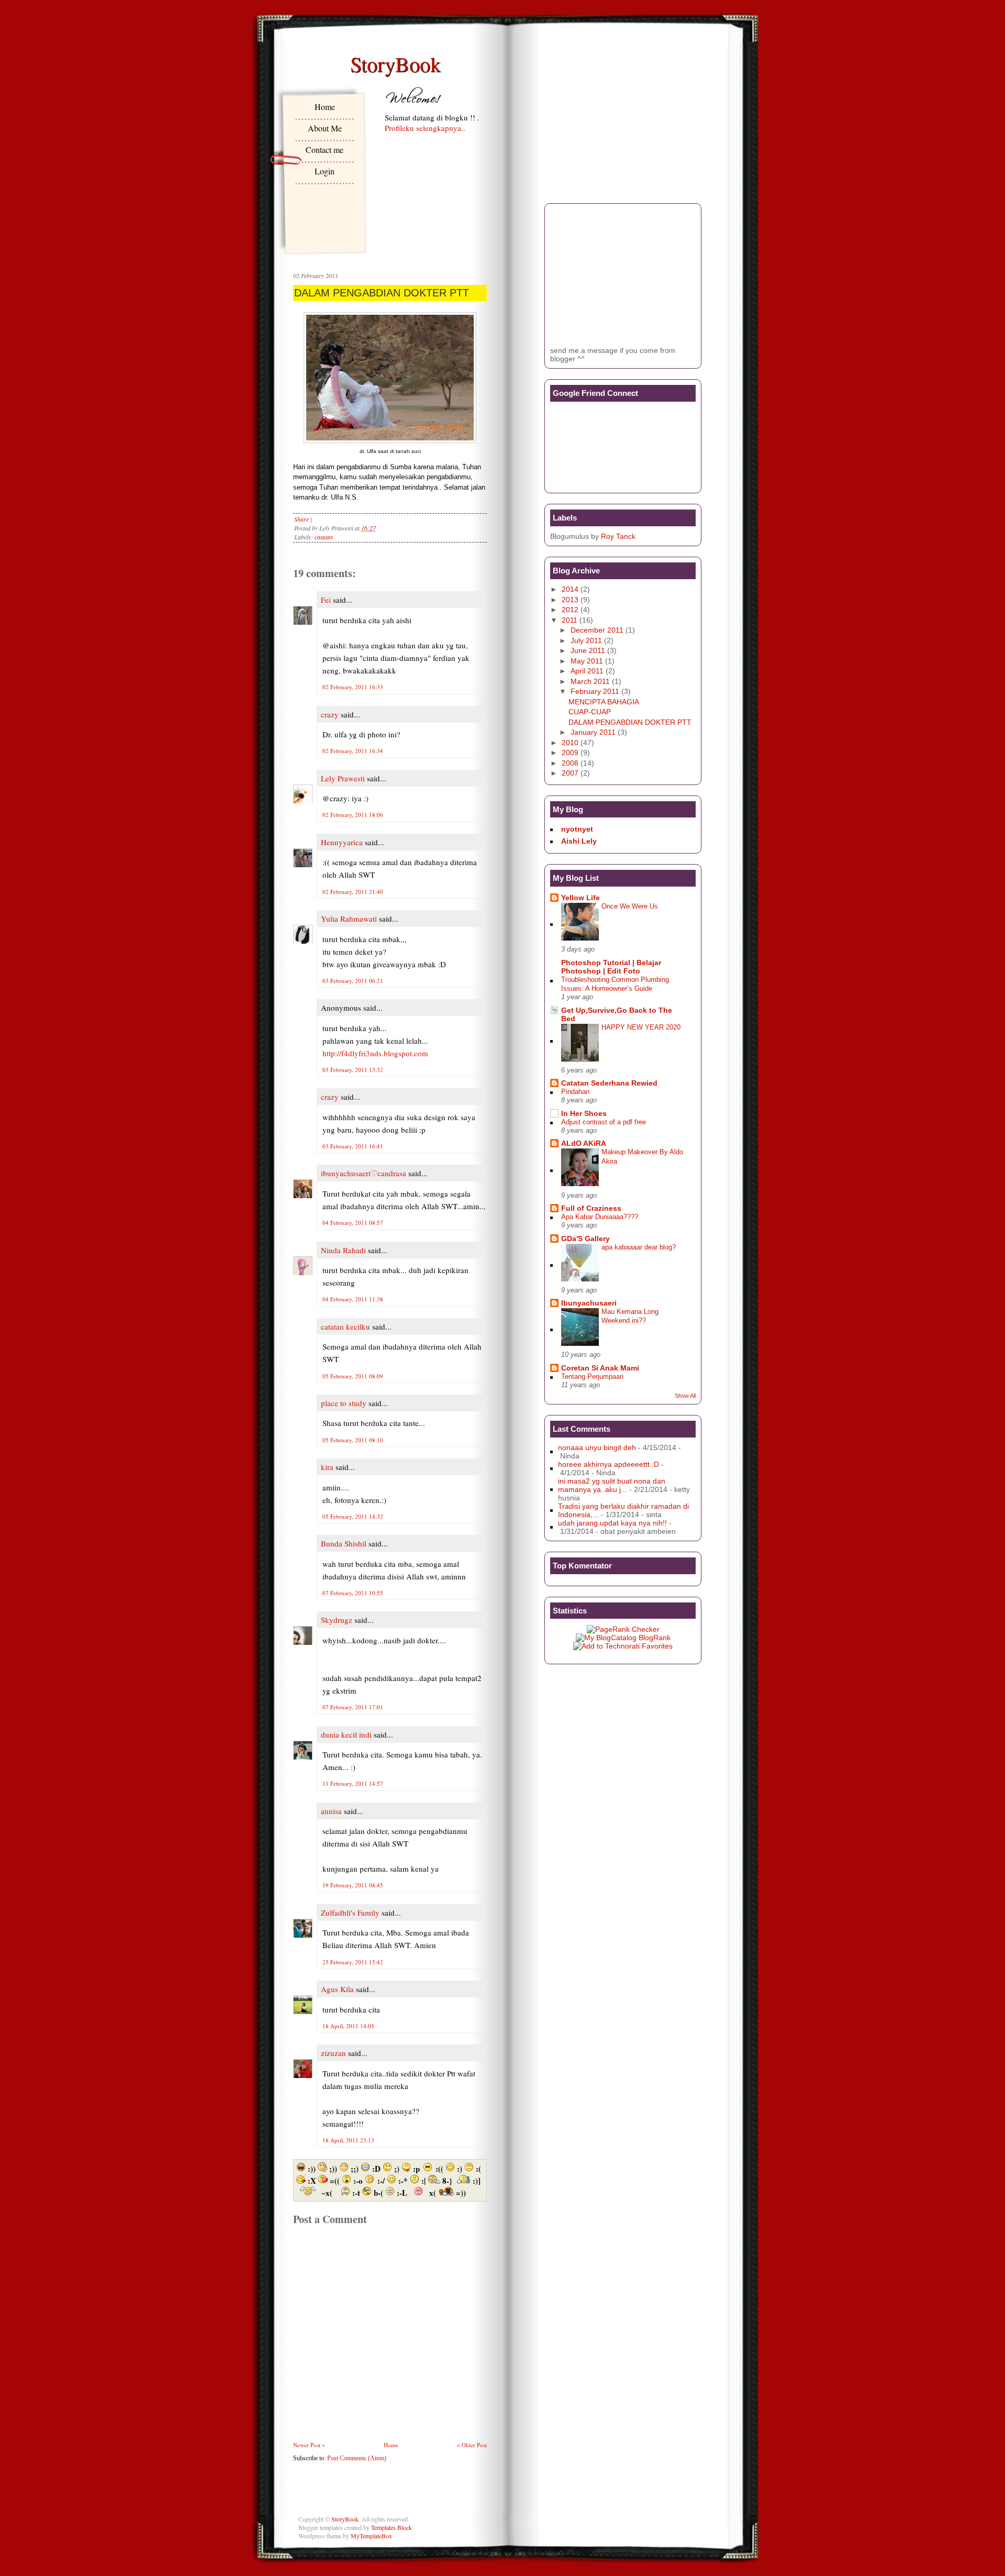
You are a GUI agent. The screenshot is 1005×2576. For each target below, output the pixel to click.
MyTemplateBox (371, 2536)
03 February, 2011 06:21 (353, 981)
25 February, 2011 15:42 (353, 1962)
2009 (570, 753)
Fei (326, 600)
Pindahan (575, 1092)
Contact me (325, 150)
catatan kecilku (345, 1326)
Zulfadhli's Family (350, 1912)
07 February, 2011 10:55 (353, 1593)
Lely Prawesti (343, 778)
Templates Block (392, 2527)
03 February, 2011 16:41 (353, 1146)
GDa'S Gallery (585, 1239)
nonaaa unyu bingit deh (597, 1447)
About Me (325, 128)
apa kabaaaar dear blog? (639, 1247)
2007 (570, 773)
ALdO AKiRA (584, 1143)
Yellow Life (580, 898)
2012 (570, 610)
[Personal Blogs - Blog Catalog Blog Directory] (623, 1638)
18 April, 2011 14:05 (348, 2026)
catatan (324, 537)
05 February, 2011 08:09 (353, 1376)
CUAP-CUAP (590, 712)
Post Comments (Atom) (357, 2458)
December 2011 (597, 630)
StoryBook (395, 64)
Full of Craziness (591, 1208)
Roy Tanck (618, 536)
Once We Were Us (630, 906)
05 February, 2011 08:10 (353, 1440)
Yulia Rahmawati (349, 919)
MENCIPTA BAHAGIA (604, 702)
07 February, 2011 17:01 (353, 1707)
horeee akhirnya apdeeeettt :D (608, 1464)
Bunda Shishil (344, 1543)
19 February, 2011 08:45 (353, 1885)
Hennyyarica (342, 842)
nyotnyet (577, 829)
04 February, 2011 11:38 (353, 1299)
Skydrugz (337, 1620)
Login (325, 171)
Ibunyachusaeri (589, 1303)
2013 (570, 600)
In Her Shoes (584, 1113)
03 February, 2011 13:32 (353, 1070)
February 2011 (595, 691)
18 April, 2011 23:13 (348, 2140)
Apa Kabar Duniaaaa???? (600, 1217)
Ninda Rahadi (343, 1250)
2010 (570, 743)
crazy (330, 714)
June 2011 (588, 650)
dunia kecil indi (346, 1734)
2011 (569, 620)
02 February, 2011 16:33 (353, 687)
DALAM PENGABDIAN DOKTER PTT (382, 293)
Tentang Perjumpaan (592, 1377)
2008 (570, 763)
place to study (344, 1403)
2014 (570, 589)
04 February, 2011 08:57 (353, 1223)
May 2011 (587, 661)
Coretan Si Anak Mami (600, 1368)
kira (327, 1467)
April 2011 (587, 671)
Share (301, 519)
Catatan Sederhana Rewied (609, 1083)
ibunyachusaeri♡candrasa (364, 1173)
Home (325, 107)
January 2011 (593, 732)
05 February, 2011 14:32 (353, 1516)
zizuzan (333, 2053)
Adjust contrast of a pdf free (604, 1122)
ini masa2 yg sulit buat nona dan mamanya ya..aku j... (612, 1485)
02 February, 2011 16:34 (353, 751)
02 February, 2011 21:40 (353, 892)
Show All (685, 1396)
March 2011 (590, 681)
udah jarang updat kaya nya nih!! (612, 1523)
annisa (331, 1811)
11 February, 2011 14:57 (353, 1783)
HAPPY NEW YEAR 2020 (641, 1027)
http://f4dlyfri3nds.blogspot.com (375, 1053)
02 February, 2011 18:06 (353, 815)
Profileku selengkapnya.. (425, 128)
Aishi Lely (579, 841)
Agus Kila (337, 1989)
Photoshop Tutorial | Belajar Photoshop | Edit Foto (611, 967)
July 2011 (586, 640)
